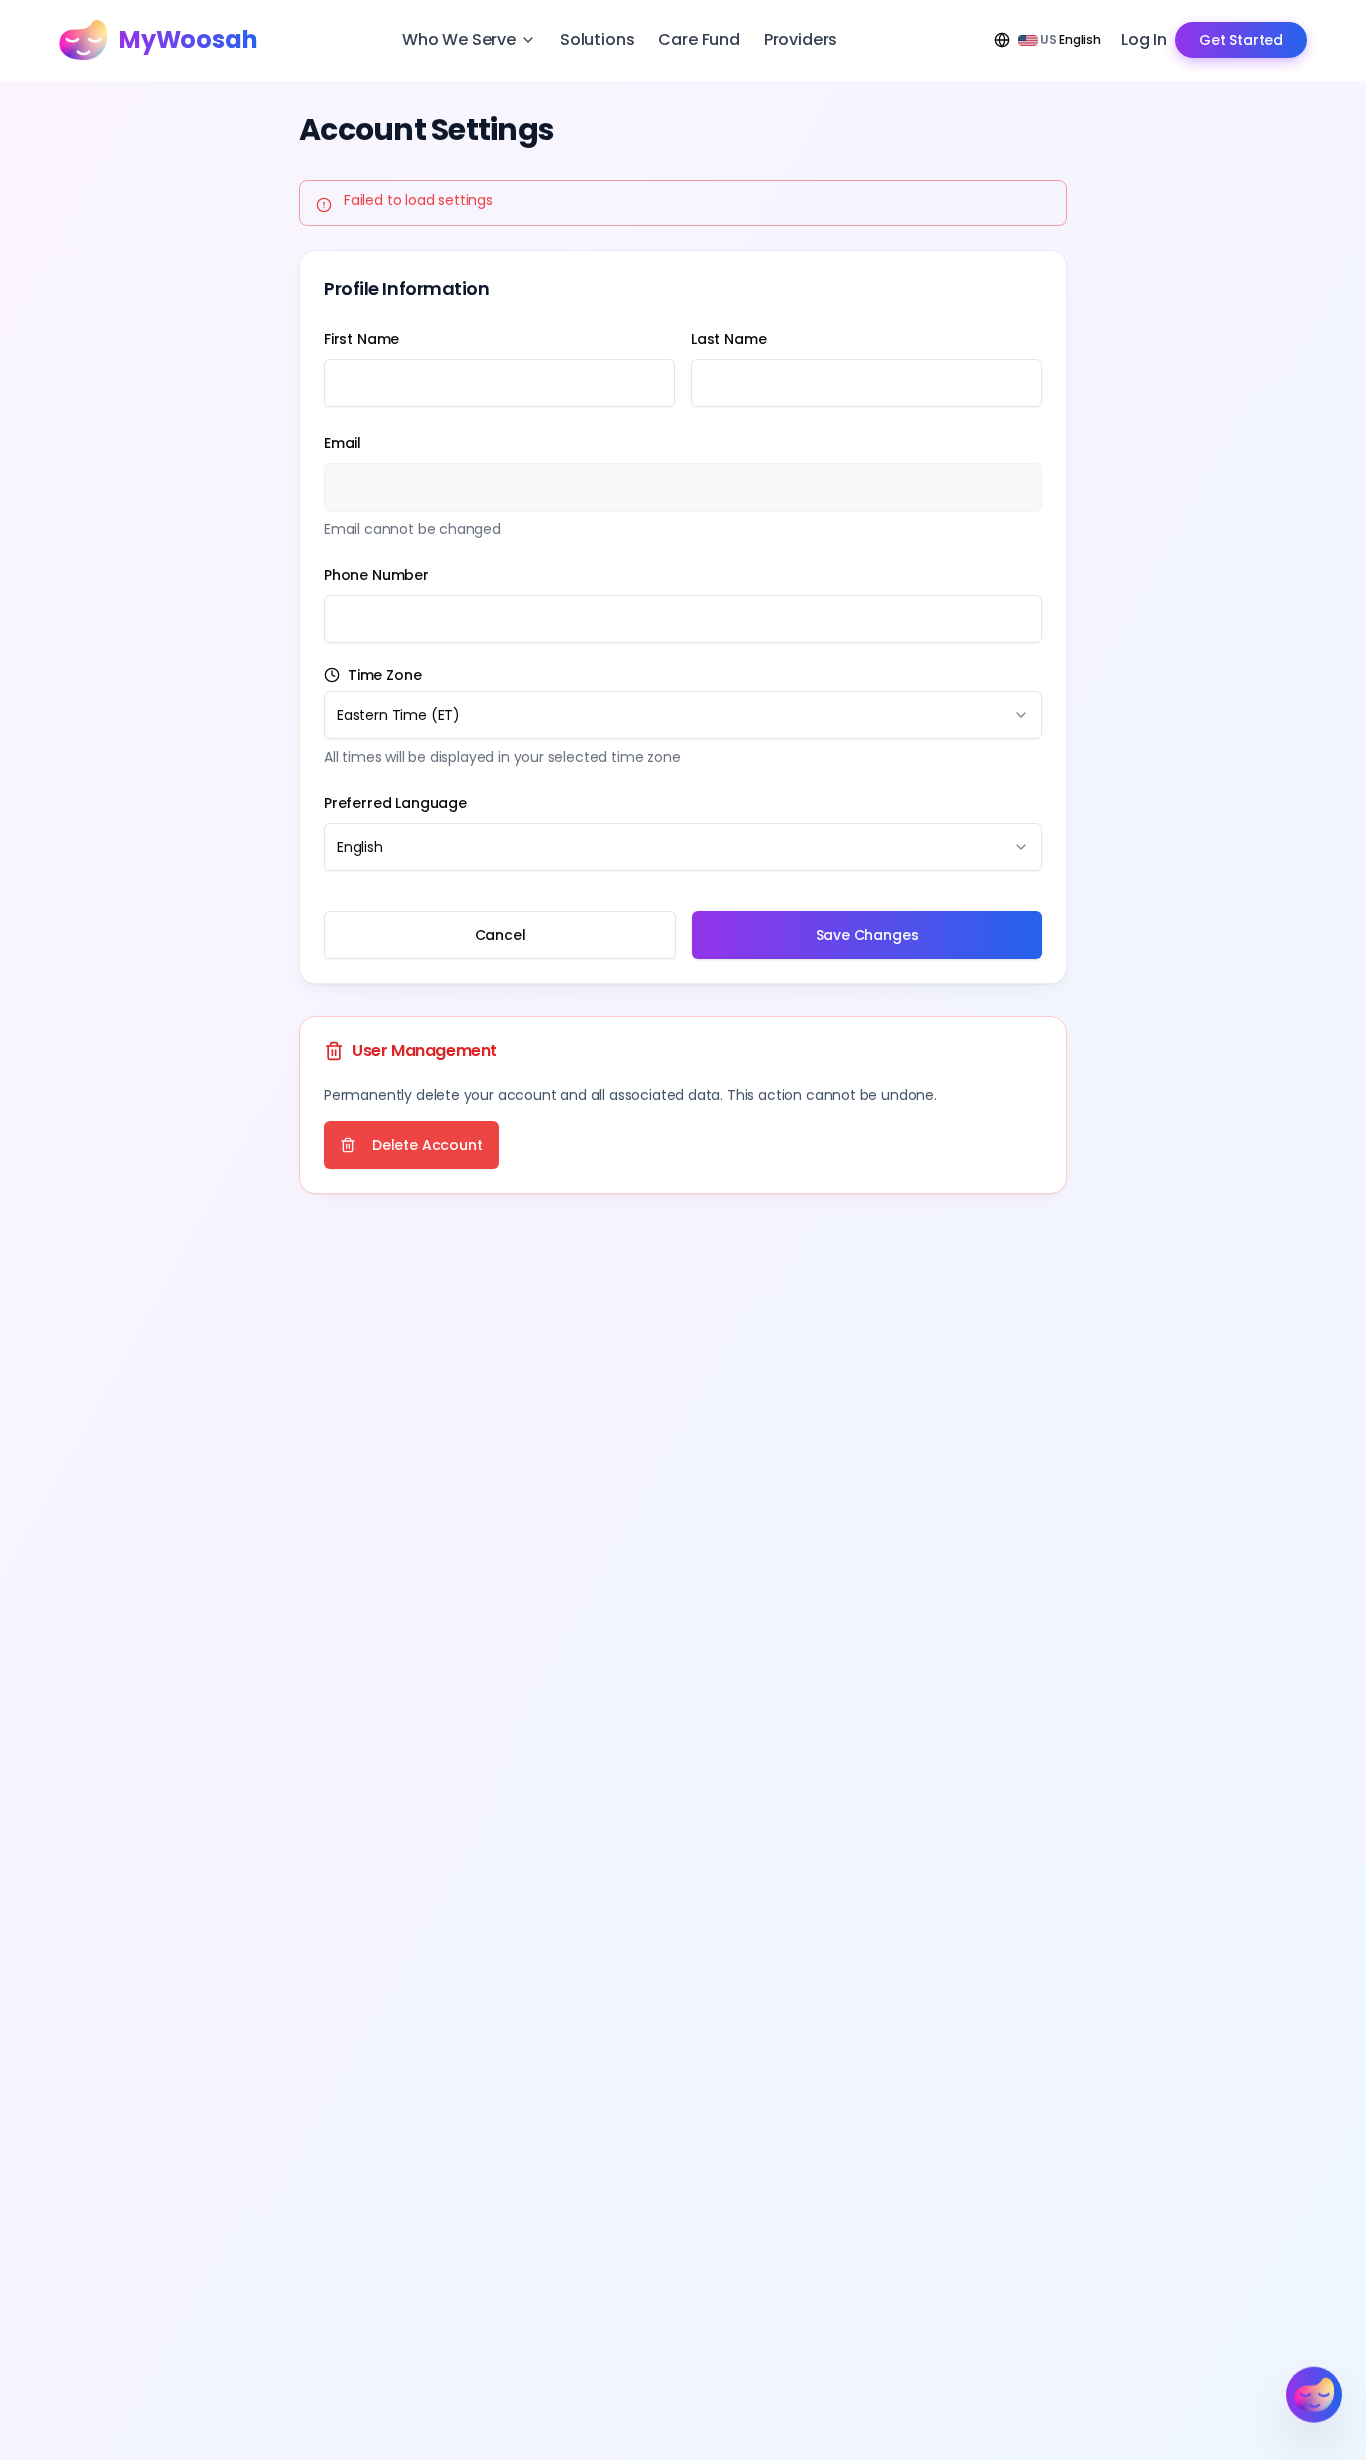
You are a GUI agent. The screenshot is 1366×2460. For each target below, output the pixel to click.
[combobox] (683, 715)
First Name (361, 339)
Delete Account (427, 1145)
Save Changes (867, 935)
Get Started (1241, 40)
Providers (800, 39)
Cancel (500, 935)
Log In (1144, 39)
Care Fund (698, 39)
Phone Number (376, 575)
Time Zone (384, 675)
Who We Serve (459, 39)
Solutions (597, 39)
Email (342, 443)
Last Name (728, 339)
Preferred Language (395, 803)
